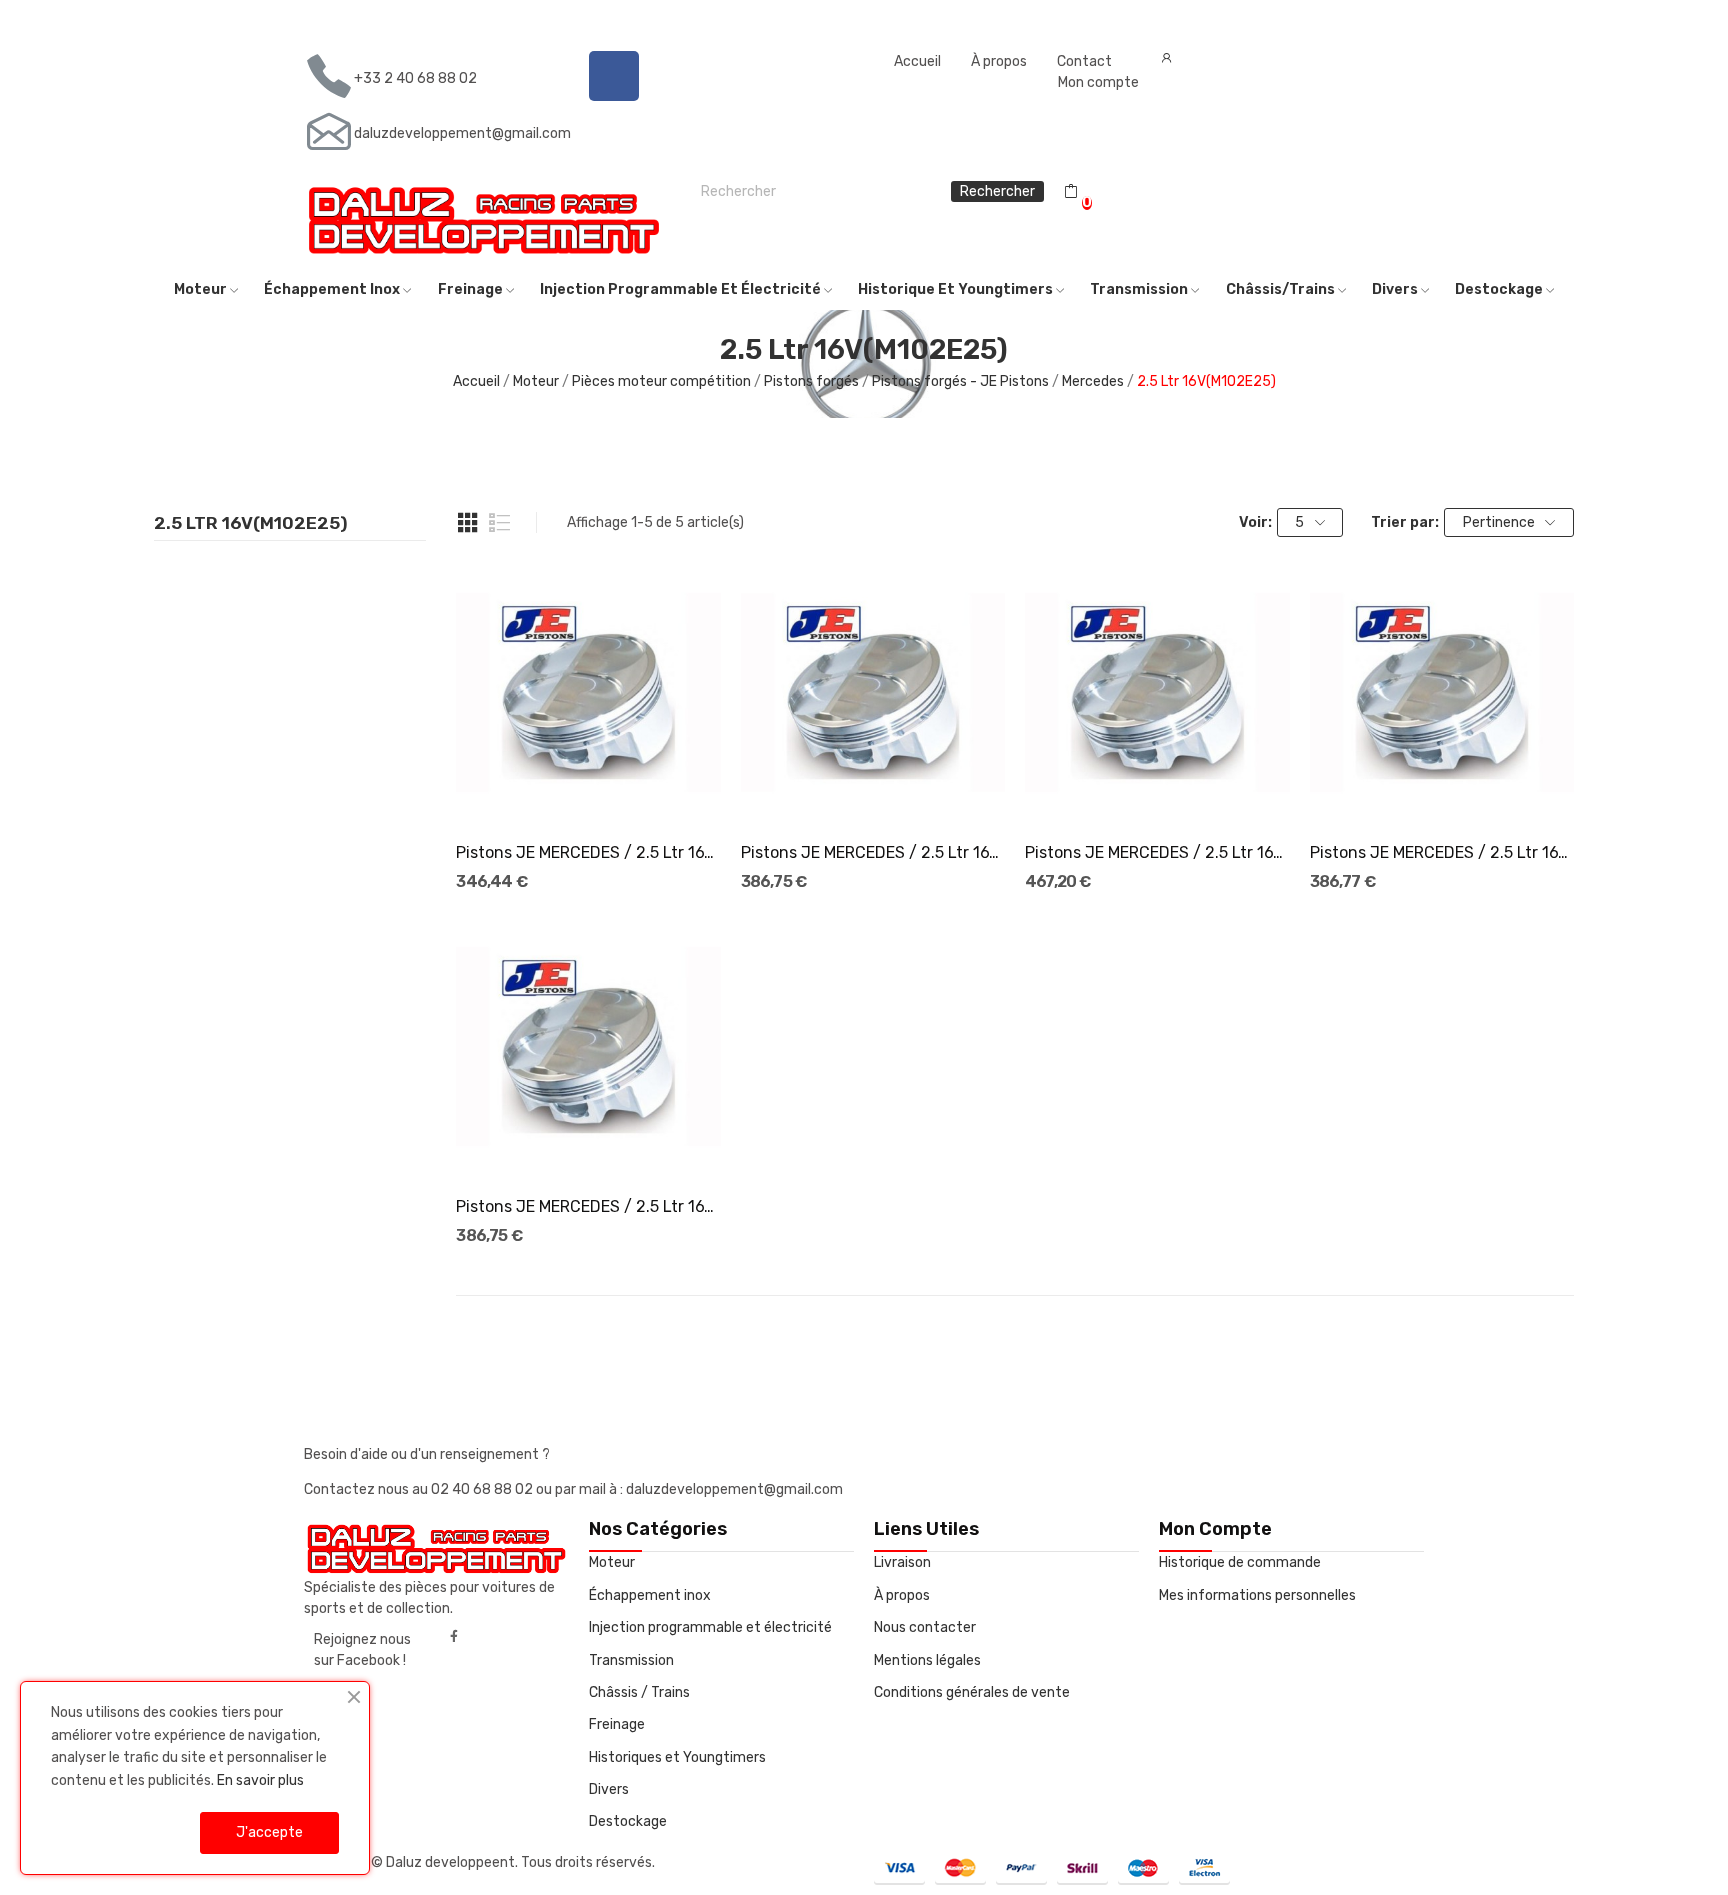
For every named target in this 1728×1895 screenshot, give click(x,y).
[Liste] (500, 523)
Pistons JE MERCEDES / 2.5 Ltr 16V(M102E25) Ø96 (588, 852)
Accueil (917, 61)
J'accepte (269, 1832)
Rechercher (997, 191)
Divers (609, 1789)
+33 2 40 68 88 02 (415, 78)
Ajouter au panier (589, 789)
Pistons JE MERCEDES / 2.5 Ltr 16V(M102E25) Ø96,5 (588, 1206)
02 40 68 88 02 (483, 1489)
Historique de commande (1240, 1562)
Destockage (628, 1821)
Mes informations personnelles (1257, 1595)
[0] (1071, 192)
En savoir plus (260, 1780)
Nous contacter (925, 1627)
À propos (999, 61)
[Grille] (468, 523)
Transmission (631, 1660)
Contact (1084, 61)
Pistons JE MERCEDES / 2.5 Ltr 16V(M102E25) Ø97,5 (1442, 852)
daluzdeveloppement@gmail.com (462, 133)
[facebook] (454, 1637)
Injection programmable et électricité (710, 1627)
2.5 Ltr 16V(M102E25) (251, 524)
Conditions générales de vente (972, 1692)
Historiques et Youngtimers (677, 1757)
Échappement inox (650, 1595)
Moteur (612, 1562)
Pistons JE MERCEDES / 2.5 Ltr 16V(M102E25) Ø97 (873, 852)
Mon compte (1098, 82)
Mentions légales (927, 1660)
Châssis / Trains (639, 1692)
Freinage (617, 1724)
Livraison (902, 1562)
